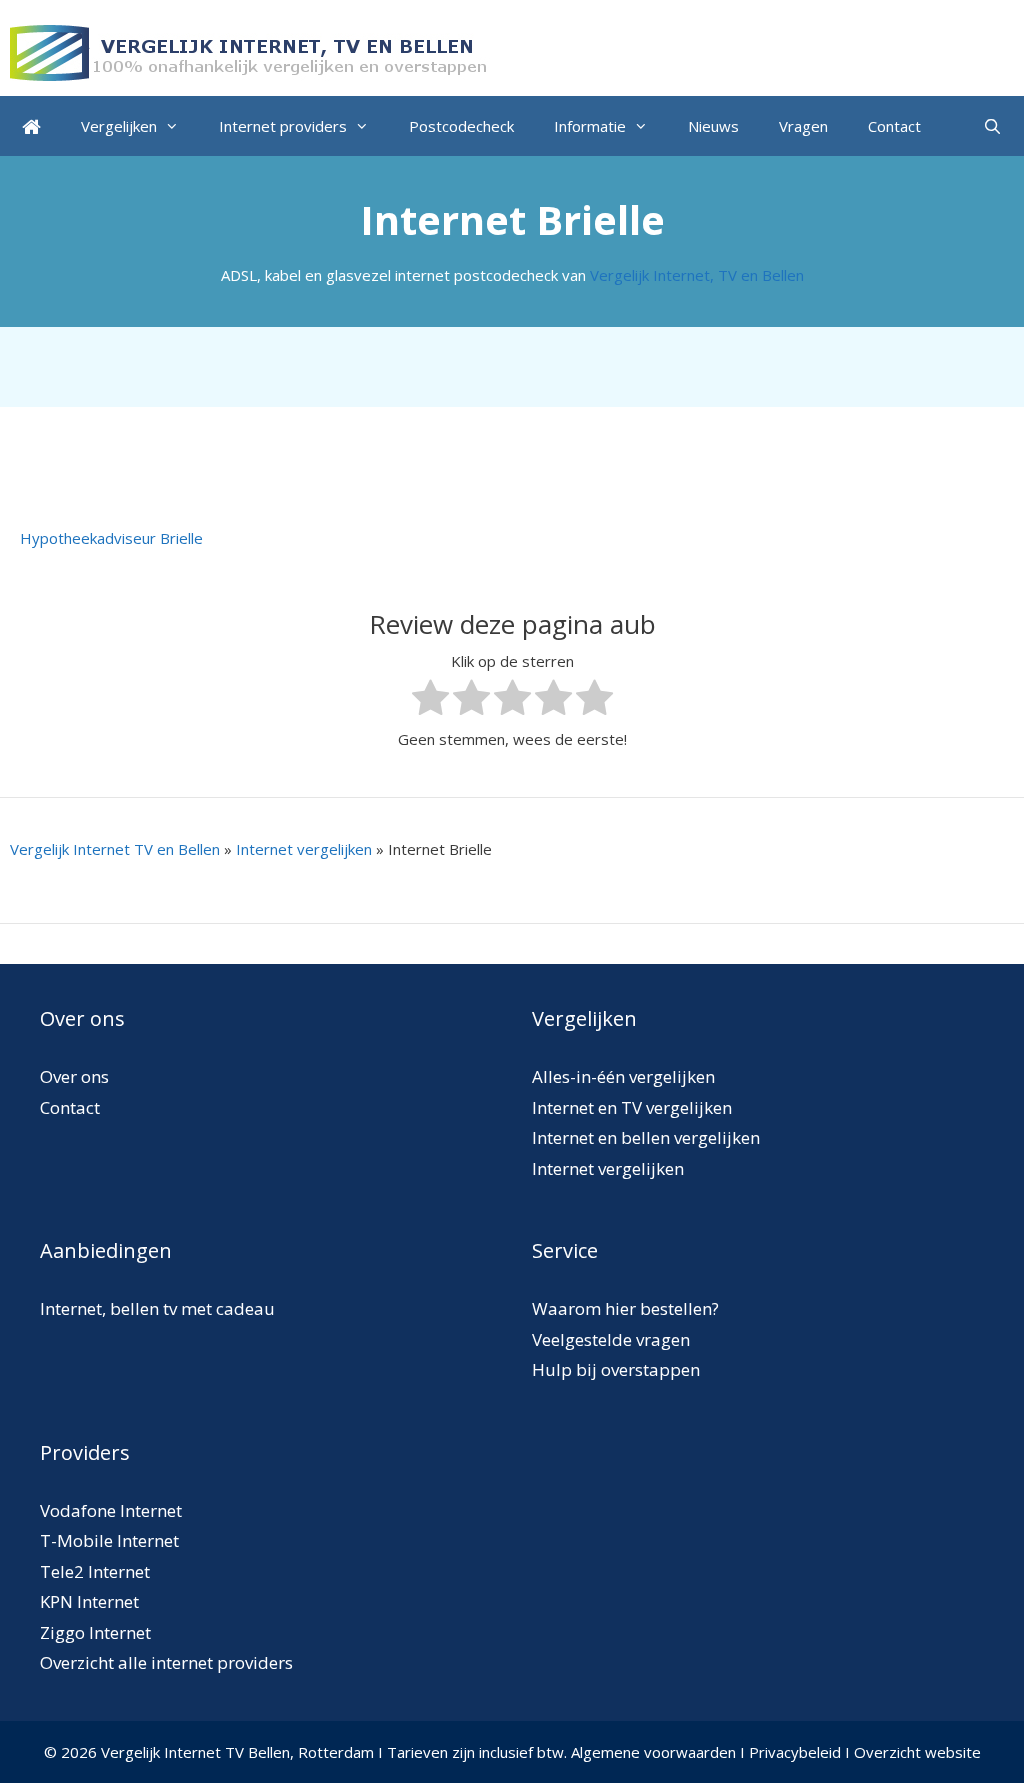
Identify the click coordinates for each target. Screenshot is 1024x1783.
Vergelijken (119, 126)
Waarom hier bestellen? (625, 1308)
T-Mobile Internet (109, 1540)
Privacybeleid (795, 1752)
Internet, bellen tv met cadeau (157, 1308)
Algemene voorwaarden (653, 1752)
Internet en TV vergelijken (632, 1107)
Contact (894, 126)
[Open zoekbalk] (992, 126)
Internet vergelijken (304, 849)
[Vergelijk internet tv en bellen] (31, 126)
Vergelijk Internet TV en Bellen (115, 849)
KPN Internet (89, 1601)
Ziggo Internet (95, 1632)
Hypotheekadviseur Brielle (111, 538)
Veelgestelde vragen (611, 1339)
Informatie (590, 126)
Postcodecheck (461, 126)
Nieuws (713, 126)
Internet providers (283, 126)
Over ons (74, 1076)
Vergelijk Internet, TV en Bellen (697, 275)
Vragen (803, 126)
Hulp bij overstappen (616, 1369)
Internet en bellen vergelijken (646, 1137)
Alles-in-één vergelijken (623, 1076)
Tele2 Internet (95, 1571)
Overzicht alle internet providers (166, 1662)
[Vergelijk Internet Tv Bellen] (250, 51)
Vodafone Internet (111, 1510)
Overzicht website (917, 1752)
